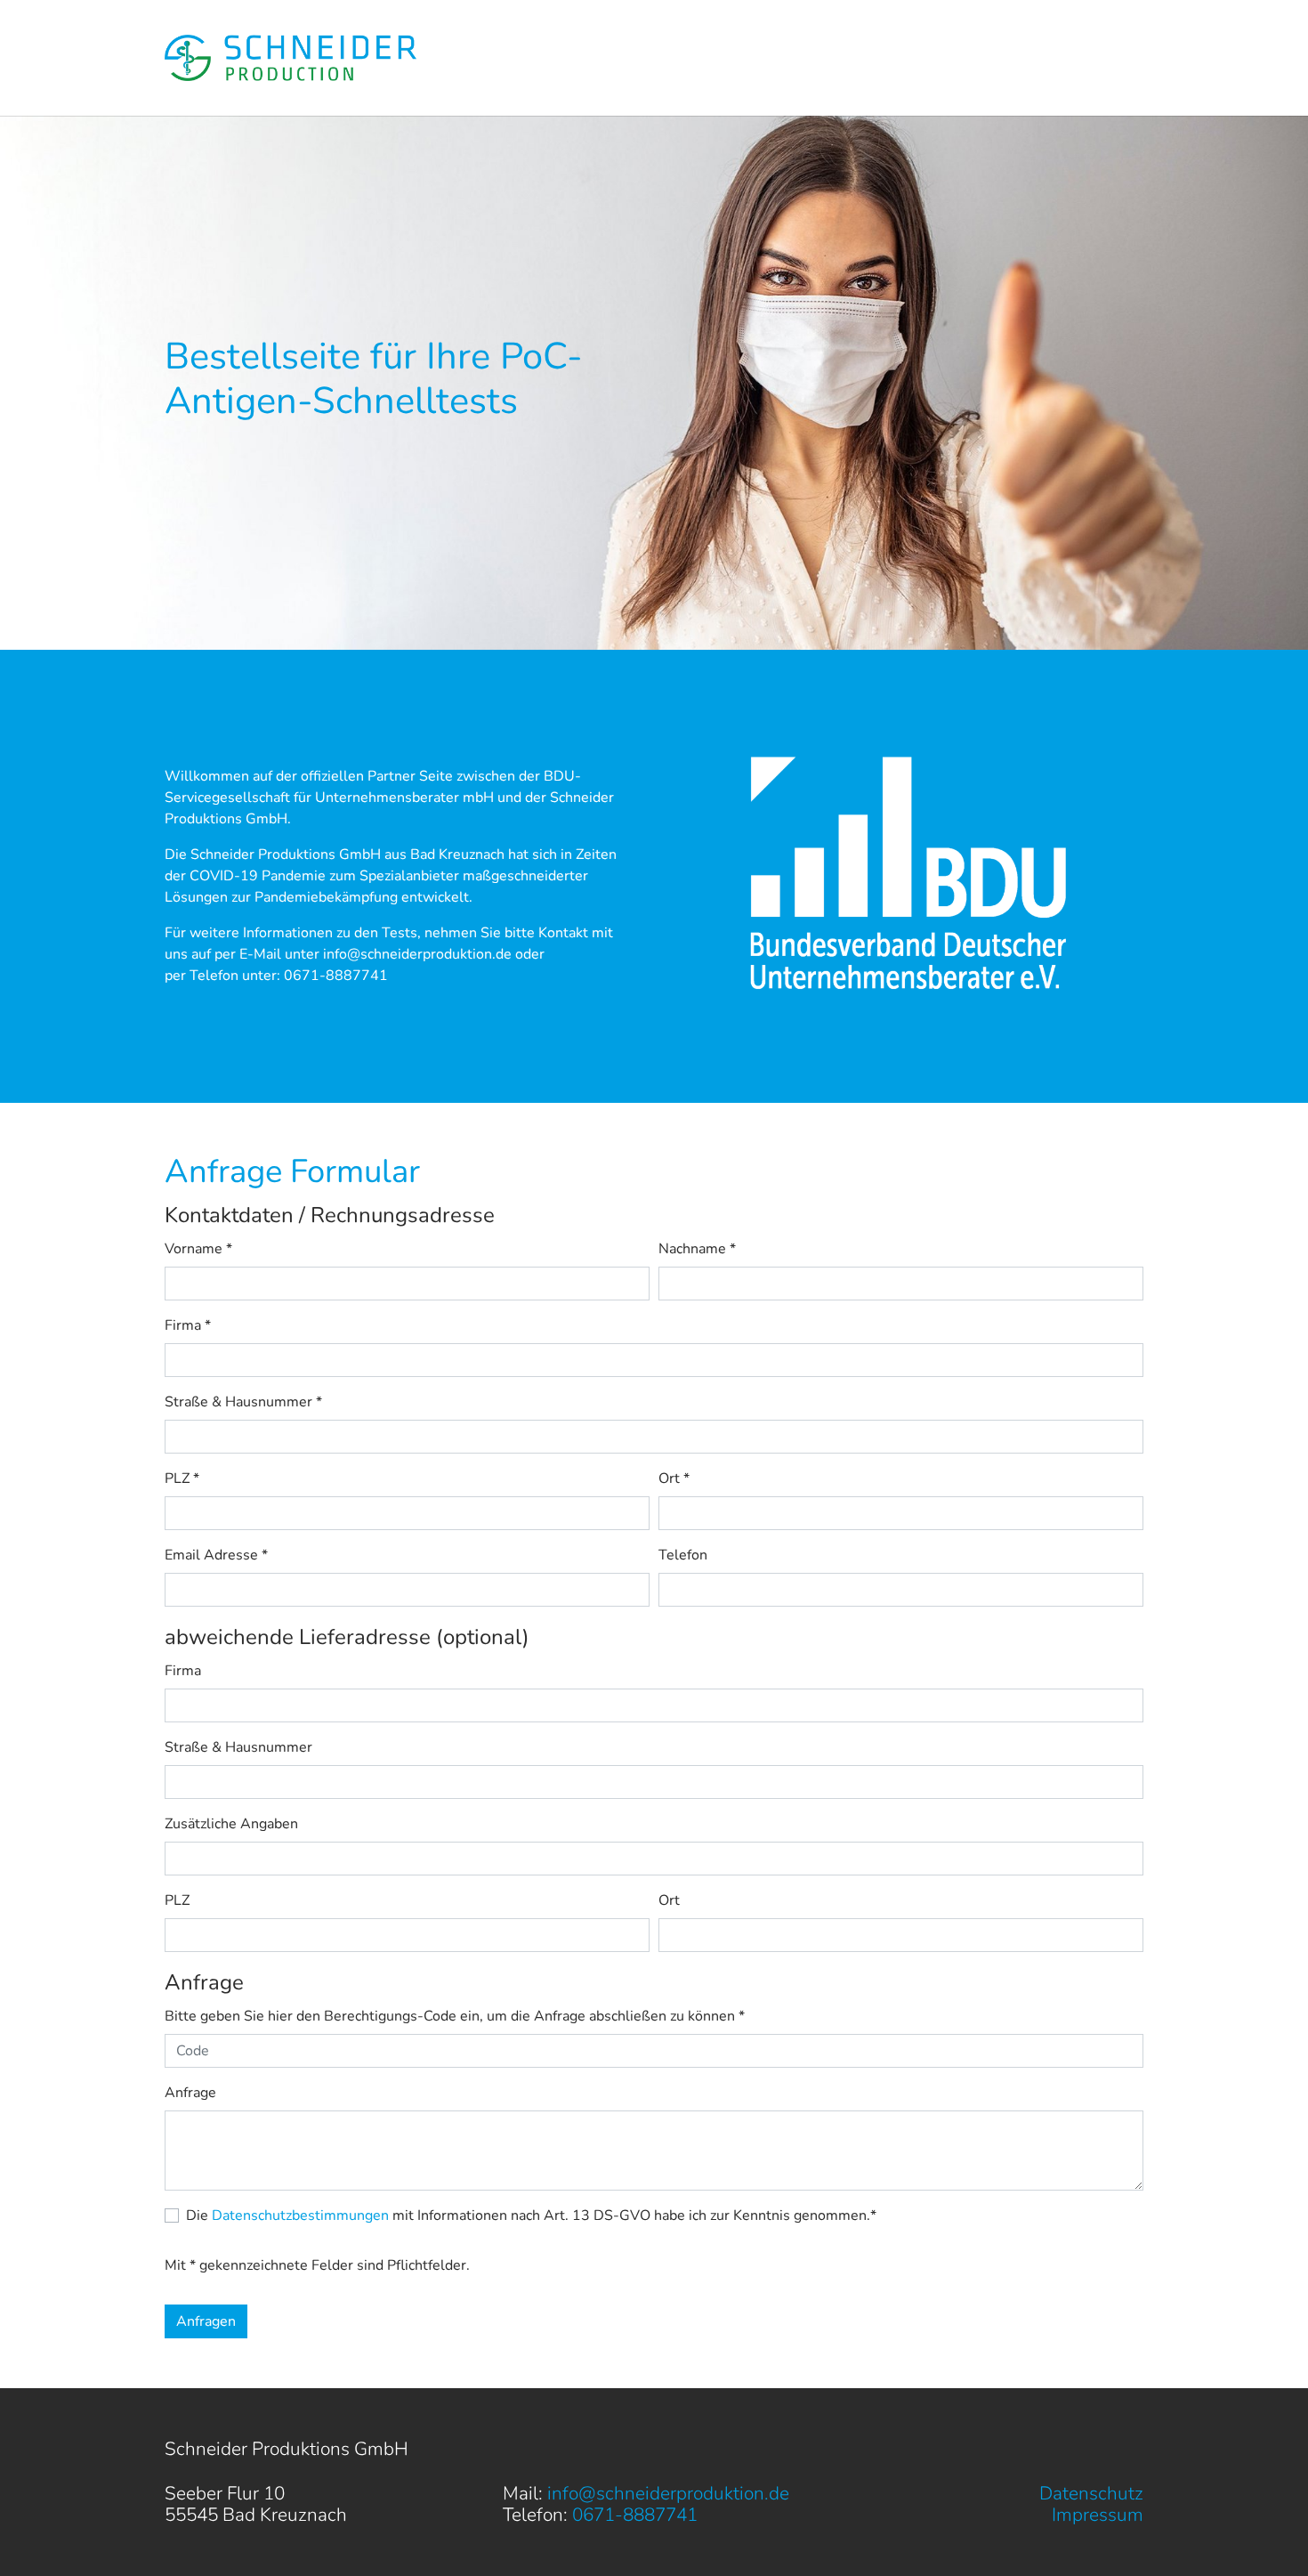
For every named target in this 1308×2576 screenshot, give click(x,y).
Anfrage (190, 2093)
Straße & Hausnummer (243, 1402)
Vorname (198, 1249)
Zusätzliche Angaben (231, 1824)
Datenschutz (1091, 2493)
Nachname (697, 1249)
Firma (188, 1325)
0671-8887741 (336, 976)
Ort (674, 1478)
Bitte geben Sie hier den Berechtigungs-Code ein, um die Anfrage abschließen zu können (455, 2016)
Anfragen (206, 2321)
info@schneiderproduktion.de (417, 954)
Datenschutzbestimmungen (300, 2216)
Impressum (1098, 2515)
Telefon (683, 1555)
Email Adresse (216, 1555)
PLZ (182, 1478)
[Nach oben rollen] (1269, 2537)
